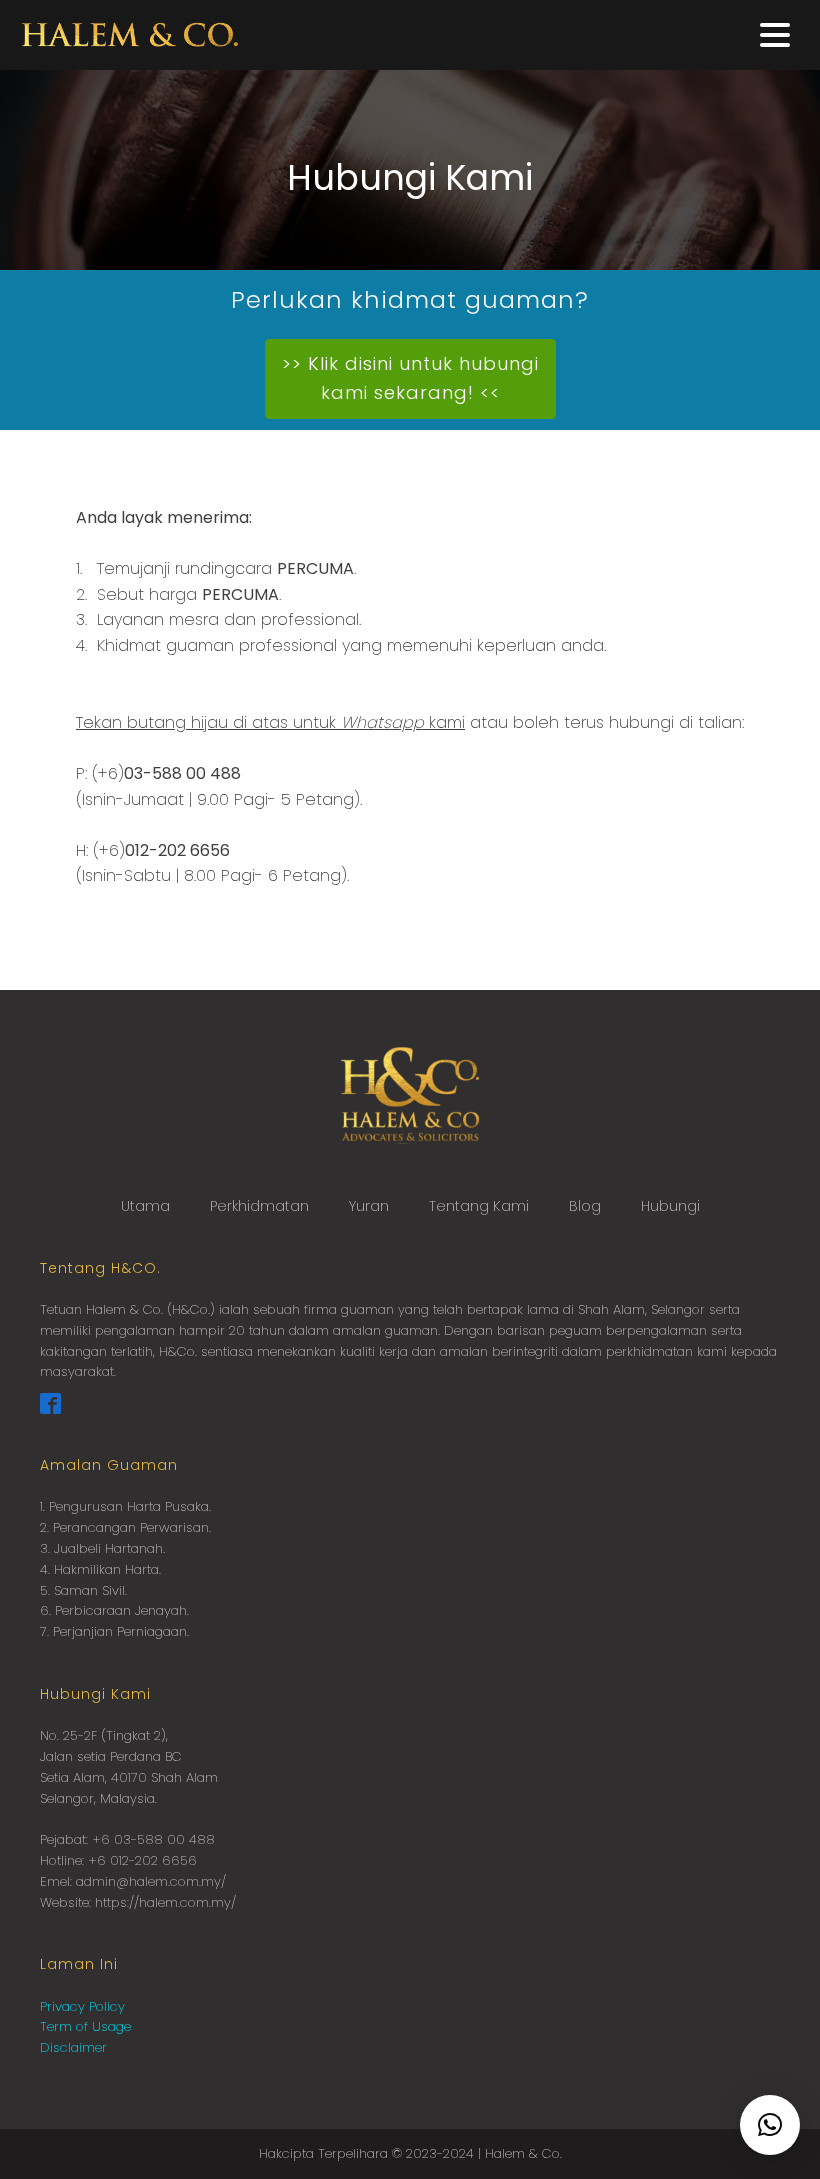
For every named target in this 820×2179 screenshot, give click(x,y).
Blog (585, 1206)
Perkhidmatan (259, 1206)
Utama (145, 1206)
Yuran (369, 1206)
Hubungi (670, 1206)
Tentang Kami (479, 1206)
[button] (770, 2125)
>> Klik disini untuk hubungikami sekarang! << (410, 378)
